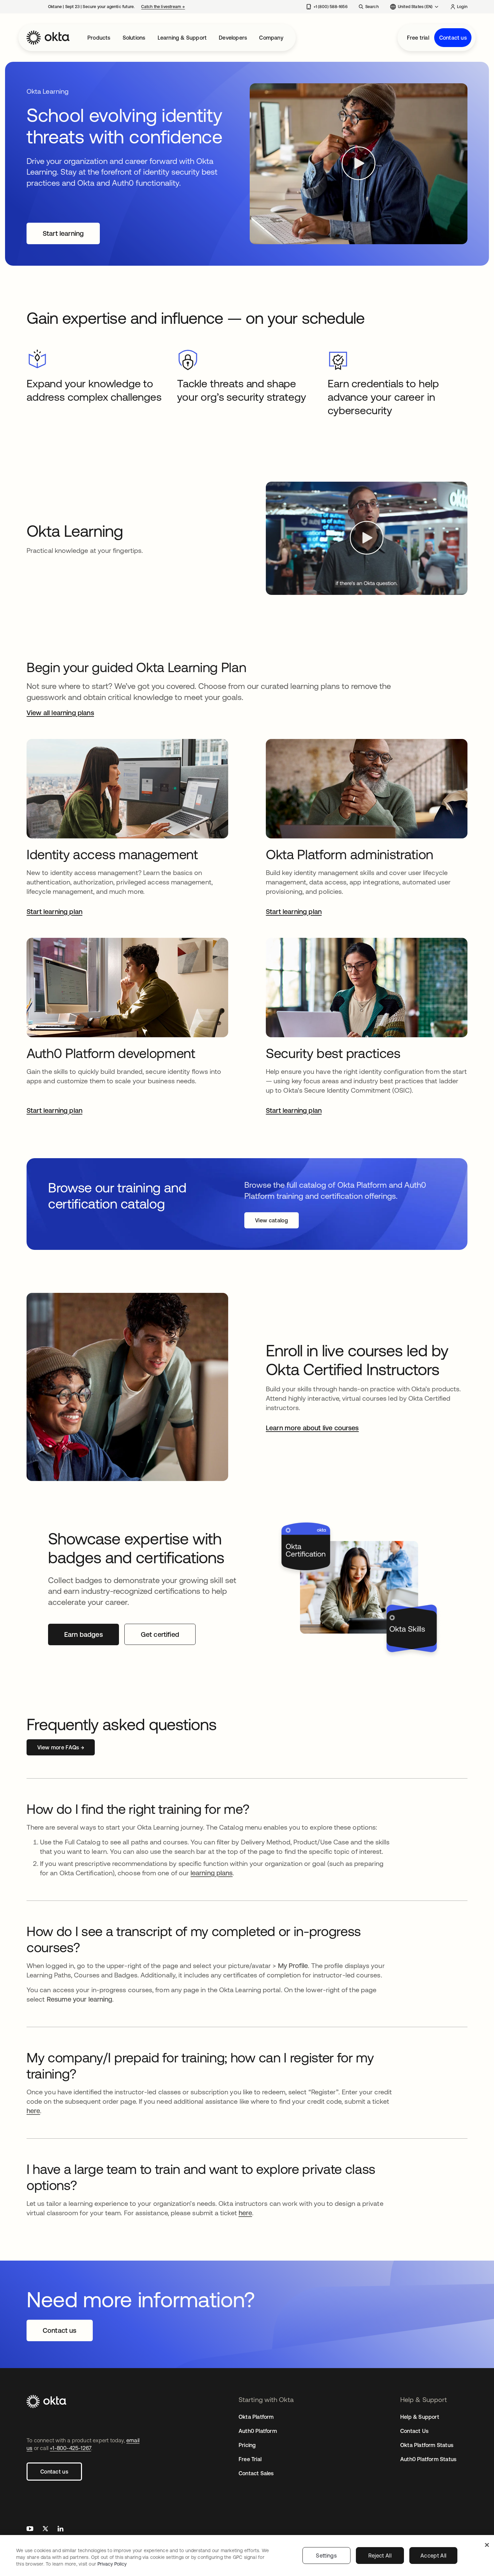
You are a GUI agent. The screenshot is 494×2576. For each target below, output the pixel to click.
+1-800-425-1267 (70, 2448)
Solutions (134, 38)
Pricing (247, 2445)
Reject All (380, 2556)
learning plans (212, 1873)
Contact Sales (256, 2473)
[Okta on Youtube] (30, 2529)
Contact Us (414, 2431)
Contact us (453, 38)
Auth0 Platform (258, 2431)
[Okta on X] (45, 2529)
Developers (233, 38)
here (33, 2111)
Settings (326, 2556)
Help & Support (420, 2417)
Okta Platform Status (427, 2445)
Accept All (433, 2556)
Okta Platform (256, 2417)
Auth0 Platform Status (428, 2459)
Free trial (418, 38)
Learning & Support (182, 38)
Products (99, 38)
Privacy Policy (112, 2564)
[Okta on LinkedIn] (60, 2529)
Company (271, 38)
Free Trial (250, 2459)
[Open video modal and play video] (359, 164)
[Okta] (48, 38)
